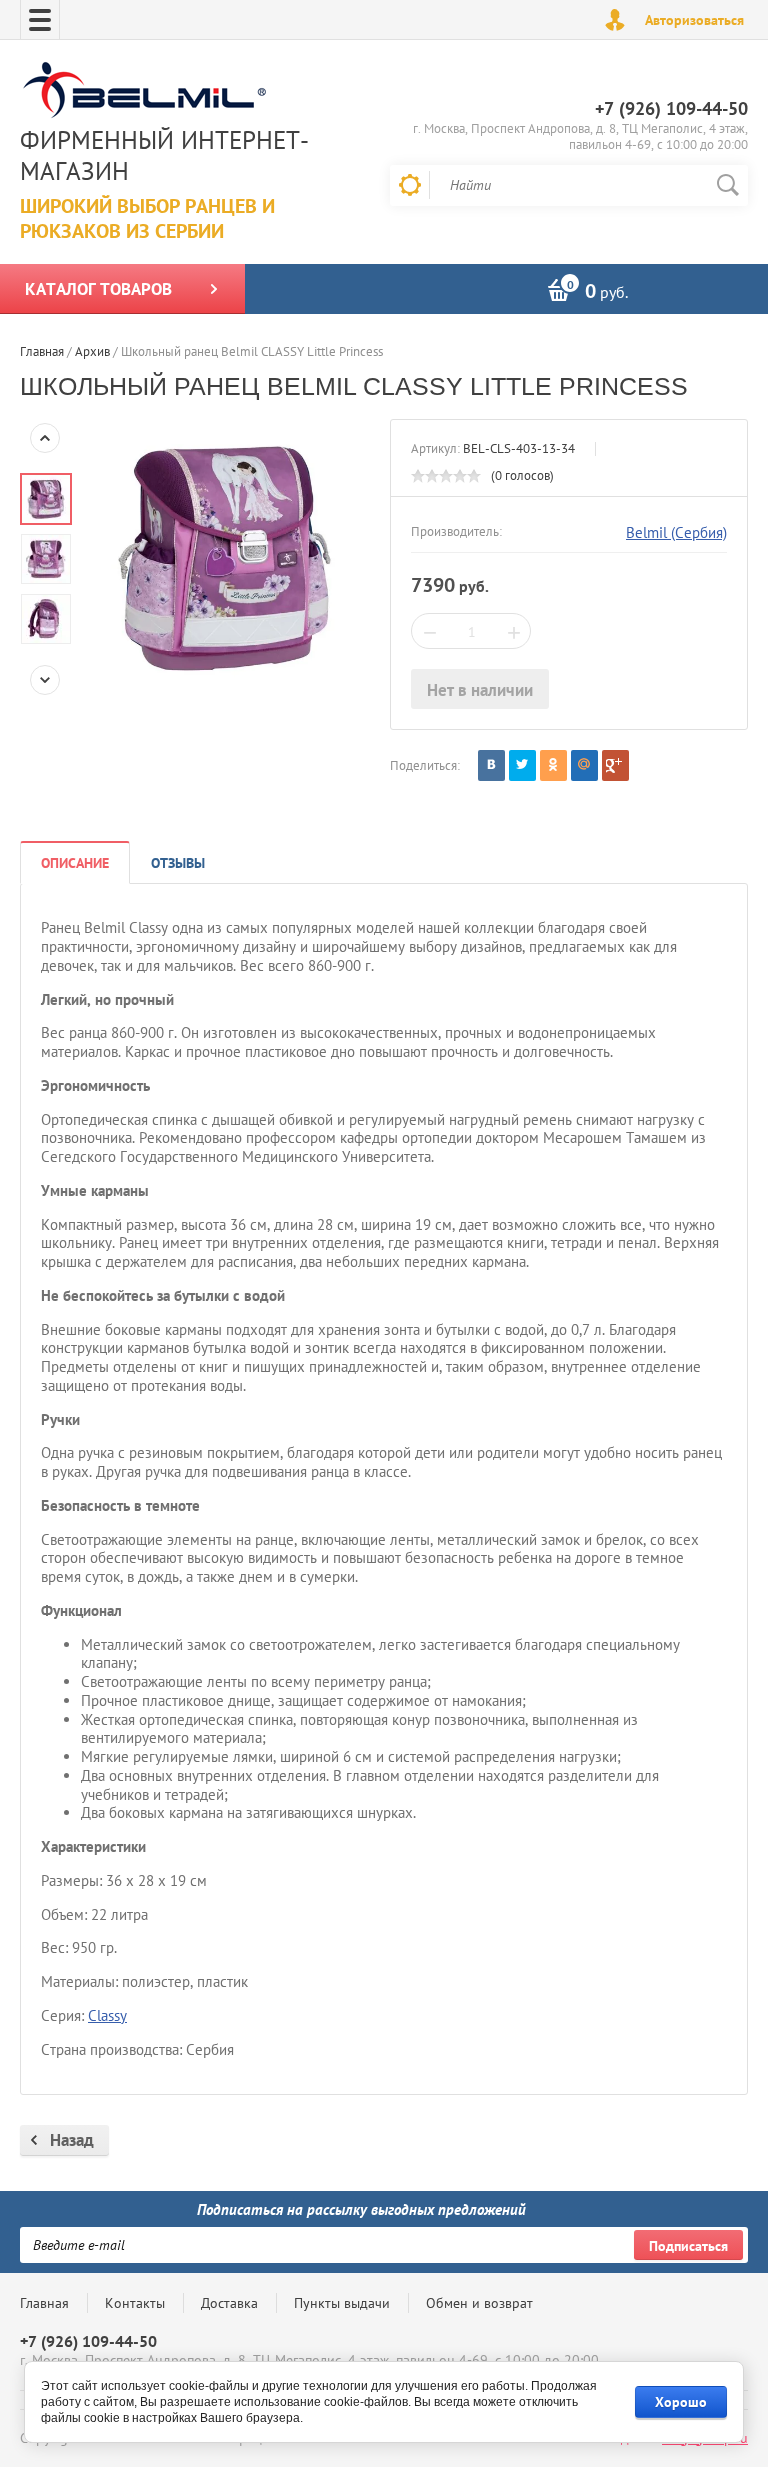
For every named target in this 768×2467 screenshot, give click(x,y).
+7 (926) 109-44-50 (671, 108)
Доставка (229, 2303)
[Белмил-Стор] (195, 92)
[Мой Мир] (584, 765)
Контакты (135, 2303)
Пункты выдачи (342, 2303)
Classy (107, 2015)
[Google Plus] (615, 765)
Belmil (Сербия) (676, 532)
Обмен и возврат (479, 2303)
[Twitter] (522, 765)
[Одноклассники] (553, 765)
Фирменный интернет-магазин (164, 155)
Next (45, 680)
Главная (44, 2303)
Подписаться (688, 2246)
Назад (72, 2140)
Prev (45, 438)
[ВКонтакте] (491, 765)
